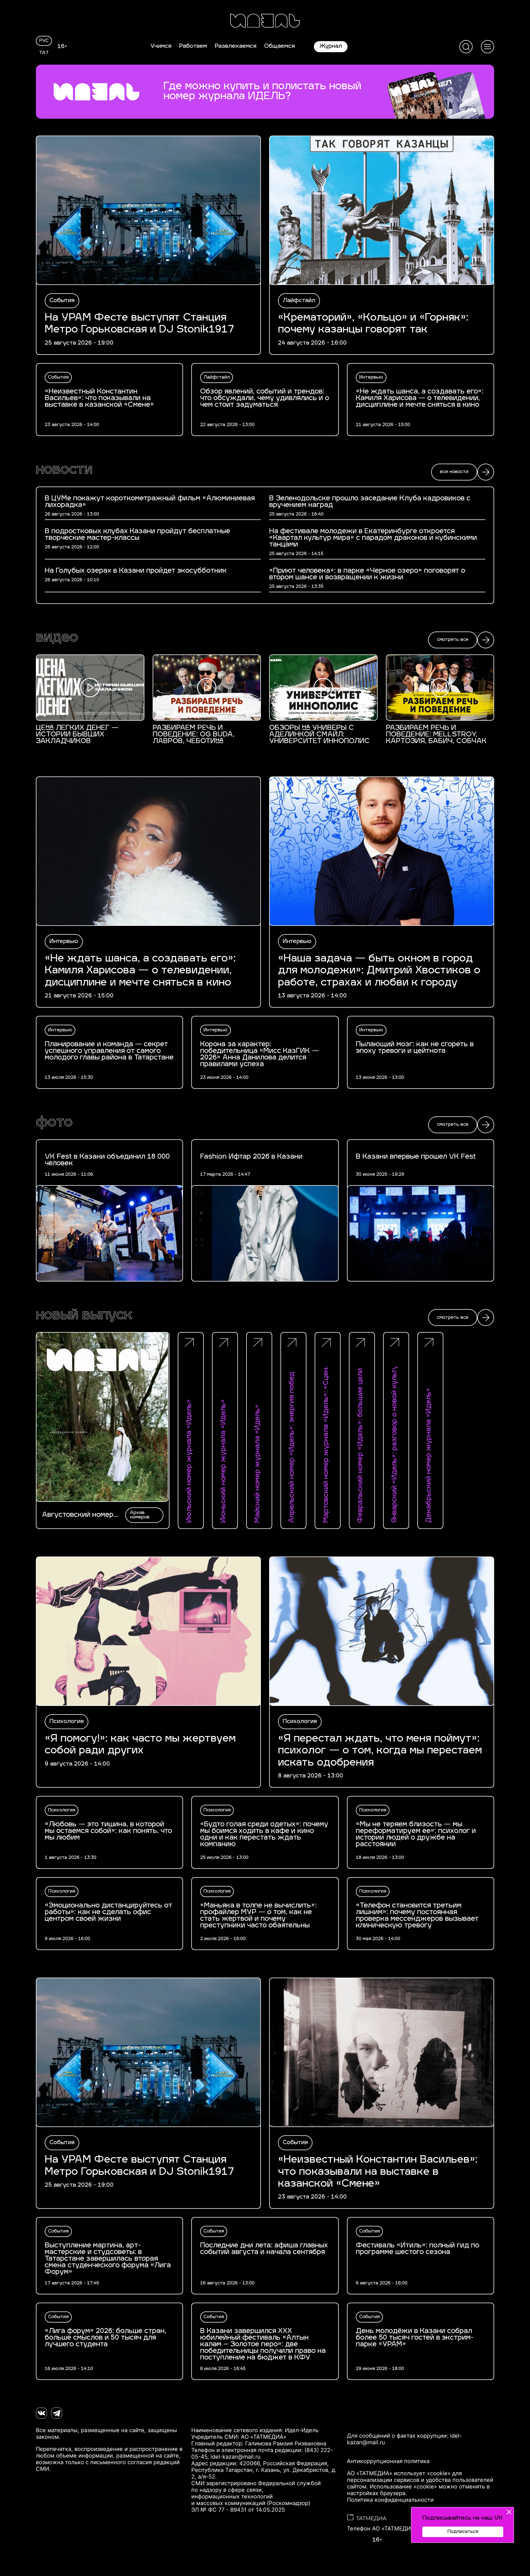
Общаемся (279, 46)
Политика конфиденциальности (390, 2500)
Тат (44, 53)
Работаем (193, 46)
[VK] (41, 2413)
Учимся (161, 46)
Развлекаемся (236, 46)
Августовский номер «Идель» (78, 1515)
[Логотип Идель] (265, 21)
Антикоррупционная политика (388, 2461)
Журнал (331, 46)
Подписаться (463, 2532)
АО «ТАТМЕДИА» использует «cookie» (399, 2473)
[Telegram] (57, 2413)
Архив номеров (140, 1515)
